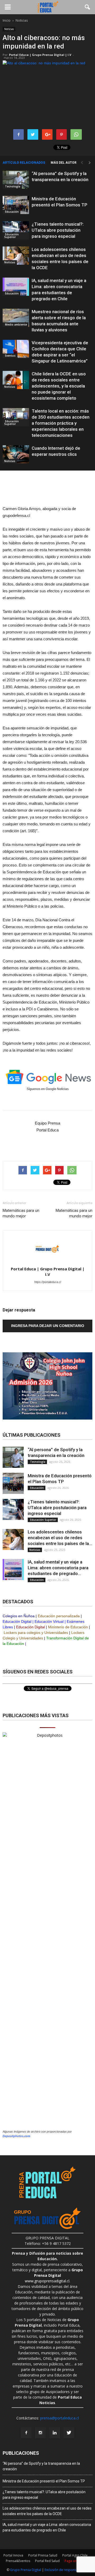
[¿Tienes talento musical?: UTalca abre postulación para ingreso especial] (16, 230)
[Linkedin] (55, 2433)
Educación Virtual (49, 1621)
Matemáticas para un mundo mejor (21, 1213)
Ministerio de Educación (68, 1627)
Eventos (10, 356)
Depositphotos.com (16, 2136)
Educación (11, 212)
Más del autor (64, 163)
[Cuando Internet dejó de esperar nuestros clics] (16, 454)
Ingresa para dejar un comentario (48, 1326)
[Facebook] (26, 2433)
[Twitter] (69, 2433)
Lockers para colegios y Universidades (36, 1633)
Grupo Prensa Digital (26, 2570)
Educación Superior (11, 236)
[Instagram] (40, 2433)
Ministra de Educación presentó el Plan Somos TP (44, 2481)
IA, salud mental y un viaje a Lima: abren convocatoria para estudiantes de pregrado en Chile (47, 2527)
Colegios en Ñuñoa (19, 1616)
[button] (88, 7)
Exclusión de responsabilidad (67, 2570)
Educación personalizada (59, 1616)
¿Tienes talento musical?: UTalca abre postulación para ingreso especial (58, 230)
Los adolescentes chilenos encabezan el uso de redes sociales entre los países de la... (60, 1538)
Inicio (7, 20)
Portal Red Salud (47, 2561)
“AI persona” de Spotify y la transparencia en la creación (41, 2466)
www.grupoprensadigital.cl (54, 2275)
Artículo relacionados (24, 163)
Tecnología (12, 186)
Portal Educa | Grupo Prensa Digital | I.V (40, 55)
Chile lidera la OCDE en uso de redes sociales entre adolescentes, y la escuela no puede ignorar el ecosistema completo (59, 386)
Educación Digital (17, 1621)
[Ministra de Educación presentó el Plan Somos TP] (16, 205)
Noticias (9, 29)
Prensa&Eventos (18, 2561)
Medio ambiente (16, 325)
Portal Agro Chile (75, 2555)
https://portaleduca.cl (48, 1282)
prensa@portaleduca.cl (60, 2418)
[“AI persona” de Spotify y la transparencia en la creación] (16, 180)
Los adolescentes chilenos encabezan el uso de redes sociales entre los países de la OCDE (47, 2511)
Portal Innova (13, 2555)
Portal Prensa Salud (43, 2555)
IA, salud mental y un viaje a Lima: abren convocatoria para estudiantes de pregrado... (58, 1568)
